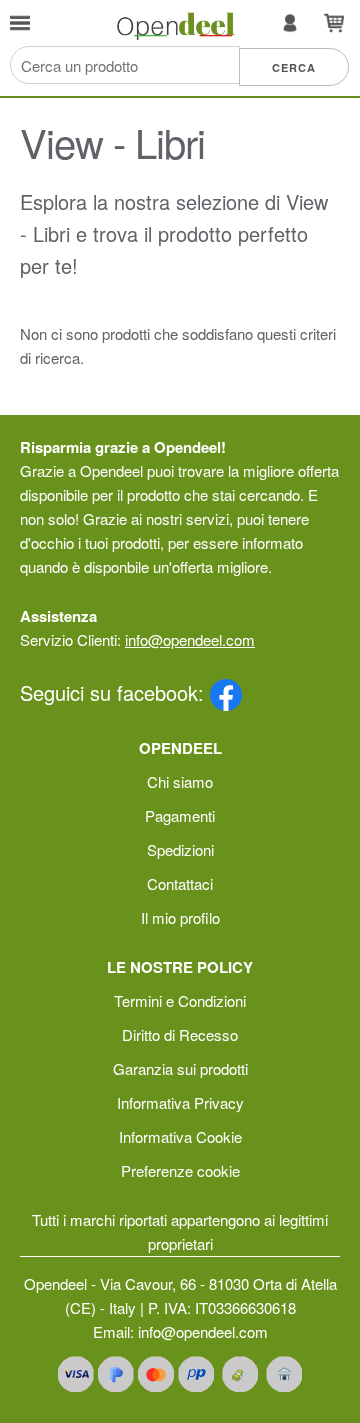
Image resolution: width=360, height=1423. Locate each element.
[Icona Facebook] (226, 692)
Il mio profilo (180, 917)
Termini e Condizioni (180, 1000)
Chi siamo (180, 781)
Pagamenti (180, 815)
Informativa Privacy (180, 1102)
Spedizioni (180, 849)
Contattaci (180, 883)
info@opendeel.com (190, 639)
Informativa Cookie (180, 1136)
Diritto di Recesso (180, 1034)
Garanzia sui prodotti (180, 1068)
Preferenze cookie (180, 1170)
